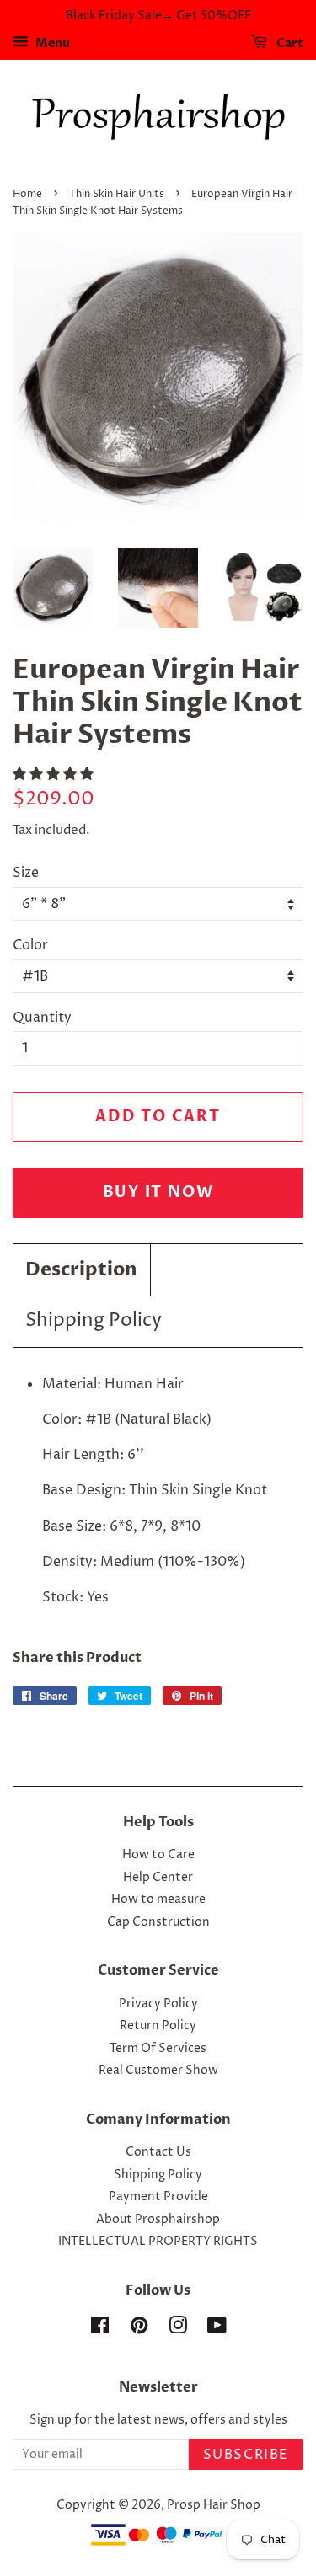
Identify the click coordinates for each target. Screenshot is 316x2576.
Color (30, 945)
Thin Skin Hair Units (117, 194)
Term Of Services (158, 2049)
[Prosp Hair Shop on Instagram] (178, 2329)
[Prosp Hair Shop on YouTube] (217, 2329)
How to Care (158, 1855)
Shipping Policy (94, 1321)
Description (81, 1269)
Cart (289, 43)
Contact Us (158, 2152)
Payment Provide (158, 2197)
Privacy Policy (158, 2004)
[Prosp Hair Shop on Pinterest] (139, 2329)
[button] (55, 774)
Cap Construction (158, 1922)
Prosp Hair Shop (214, 2505)
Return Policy (158, 2026)
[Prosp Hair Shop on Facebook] (100, 2329)
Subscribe (246, 2455)
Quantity (42, 1018)
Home (27, 194)
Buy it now (158, 1192)
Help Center (158, 1878)
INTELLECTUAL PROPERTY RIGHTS (158, 2242)
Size (26, 873)
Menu (51, 43)
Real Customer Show (158, 2071)
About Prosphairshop (158, 2220)
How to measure (158, 1900)
